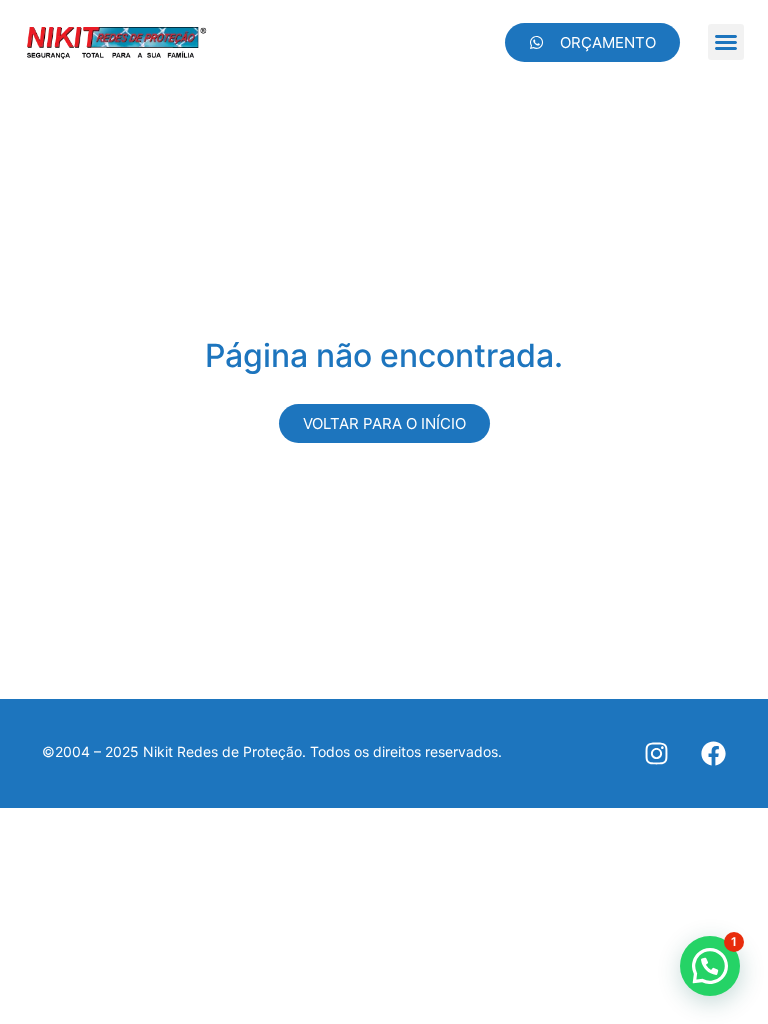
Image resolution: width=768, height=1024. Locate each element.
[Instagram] (656, 753)
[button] (726, 42)
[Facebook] (713, 753)
